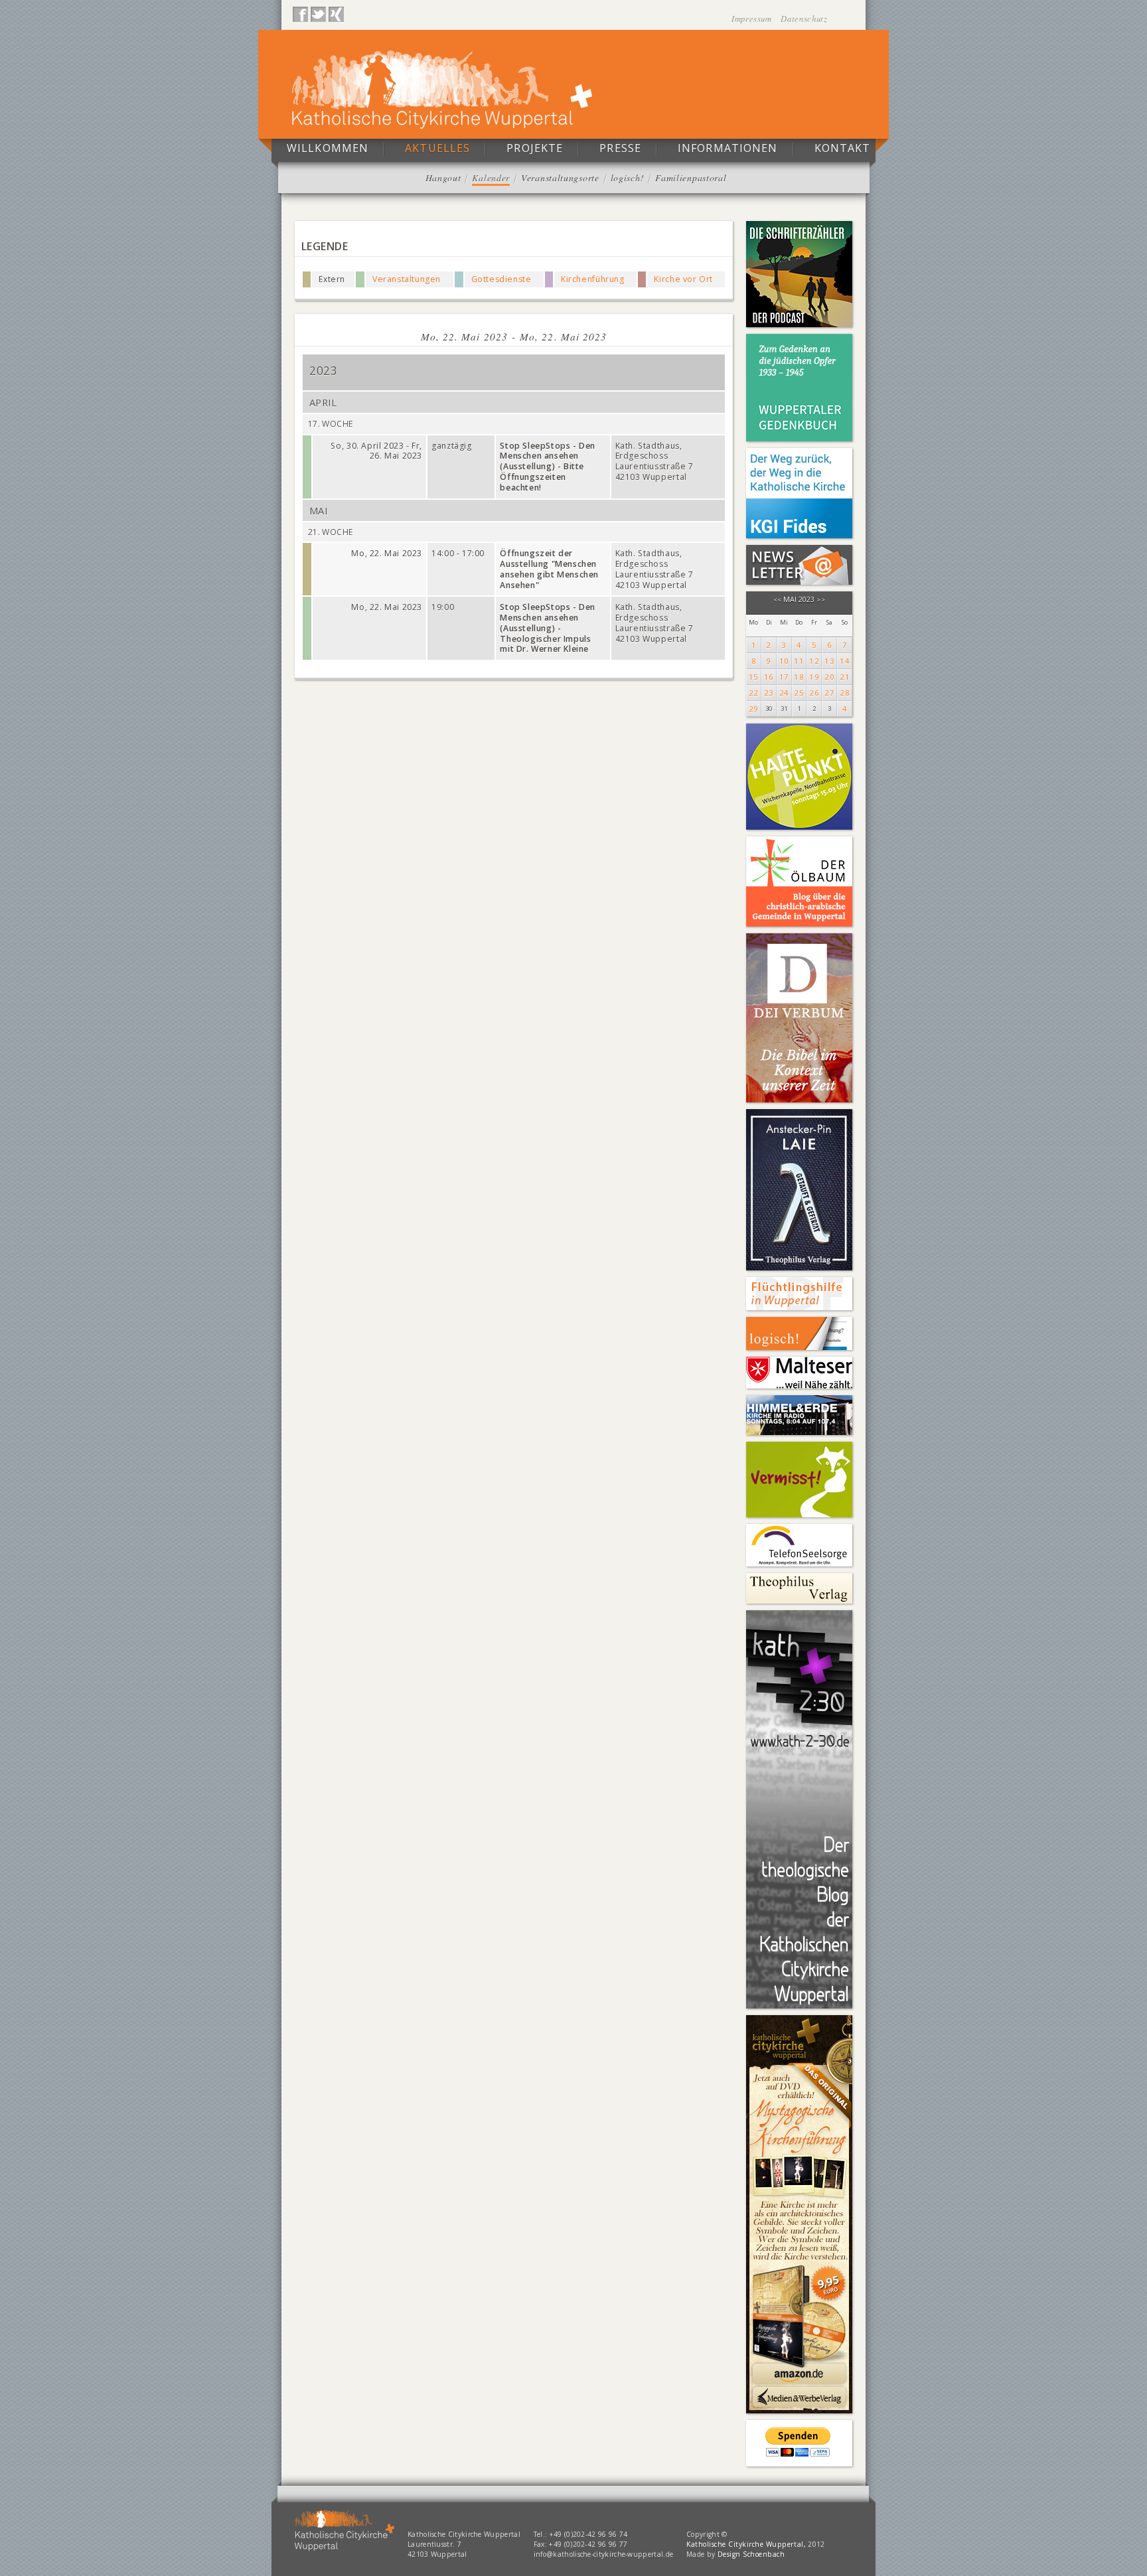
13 (829, 661)
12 (814, 661)
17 (784, 677)
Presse (620, 148)
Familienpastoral (691, 178)
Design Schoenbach (751, 2554)
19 (814, 677)
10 (784, 661)
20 (829, 677)
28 (845, 693)
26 (814, 693)
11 (799, 661)
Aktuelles (437, 148)
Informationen (728, 148)
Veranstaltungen (407, 279)
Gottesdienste (501, 279)
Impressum (753, 18)
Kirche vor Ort (683, 279)
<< (778, 600)
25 (799, 693)
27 (829, 693)
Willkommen (328, 148)
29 (754, 709)
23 (769, 693)
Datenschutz (804, 18)
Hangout (443, 178)
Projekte (535, 148)
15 (754, 677)
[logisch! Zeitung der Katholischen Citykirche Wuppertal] (799, 1333)
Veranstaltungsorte (560, 178)
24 (784, 693)
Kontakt (843, 148)
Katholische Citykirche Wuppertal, (746, 2544)
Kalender (491, 178)
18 (799, 677)
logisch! (628, 178)
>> (821, 600)
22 (754, 693)
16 (769, 677)
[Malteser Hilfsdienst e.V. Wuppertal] (799, 1373)
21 (845, 677)
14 (845, 661)
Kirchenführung (593, 279)
